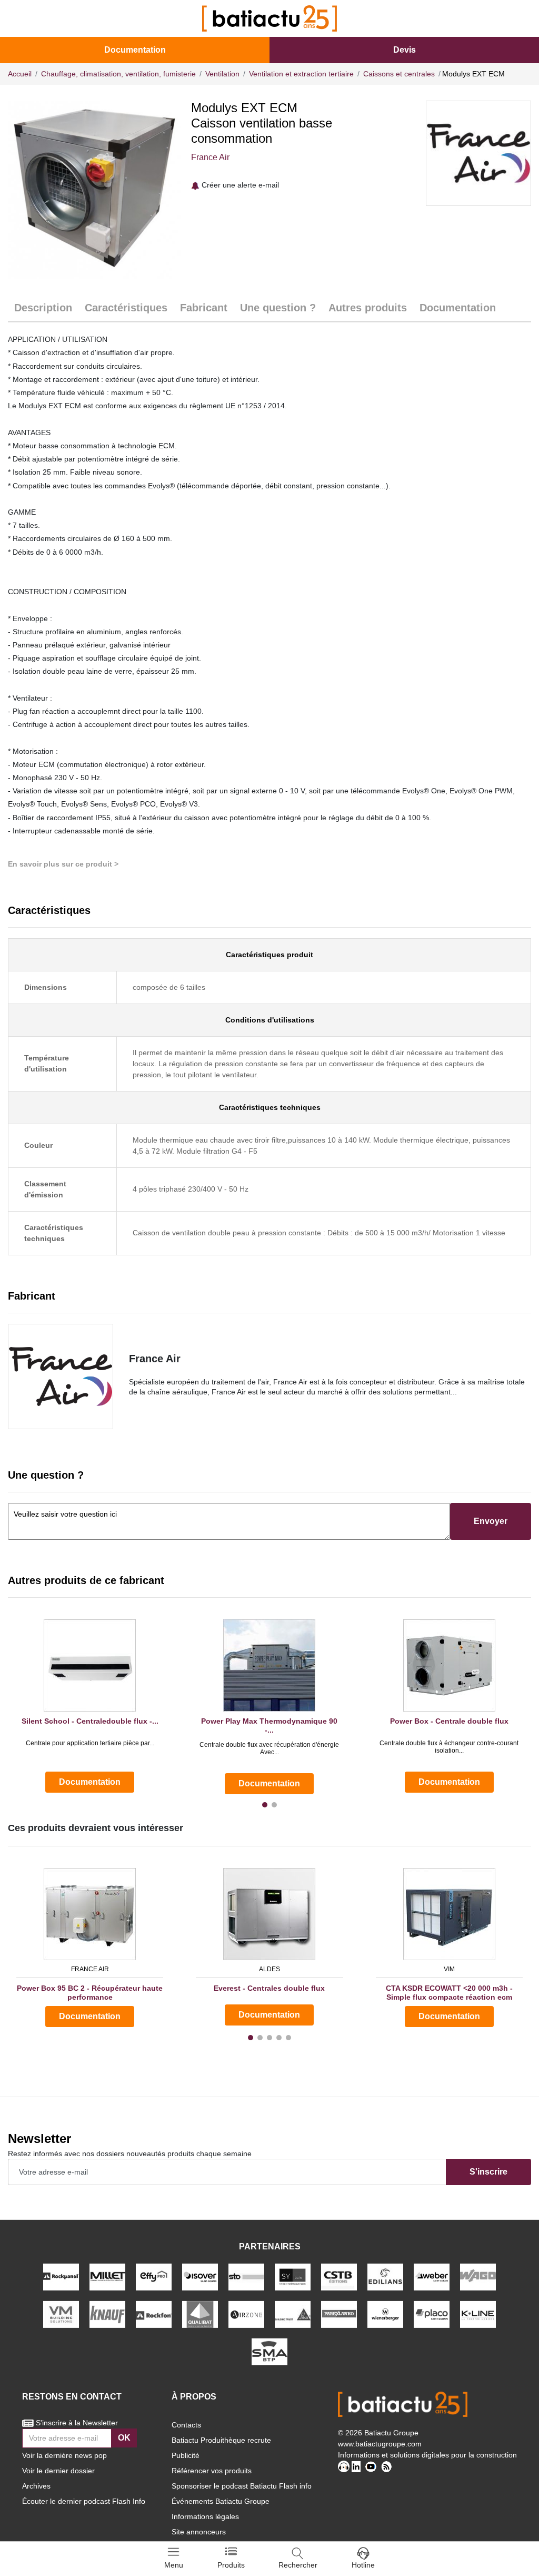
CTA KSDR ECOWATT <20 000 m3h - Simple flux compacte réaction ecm (449, 1993)
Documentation (135, 50)
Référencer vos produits (212, 2471)
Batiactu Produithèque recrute (221, 2440)
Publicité (186, 2455)
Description (43, 308)
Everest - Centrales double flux (269, 1988)
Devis (405, 50)
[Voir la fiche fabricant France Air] (61, 1377)
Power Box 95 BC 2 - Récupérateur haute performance (90, 1993)
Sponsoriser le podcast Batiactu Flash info (242, 2486)
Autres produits (368, 308)
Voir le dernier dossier (58, 2471)
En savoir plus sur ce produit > (63, 864)
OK (124, 2438)
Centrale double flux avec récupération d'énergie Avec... (269, 1748)
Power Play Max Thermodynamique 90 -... (269, 1725)
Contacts (186, 2425)
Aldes (269, 1969)
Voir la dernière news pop (64, 2455)
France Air (210, 157)
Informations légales (205, 2516)
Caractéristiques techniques (270, 1107)
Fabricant (204, 308)
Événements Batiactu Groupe (221, 2501)
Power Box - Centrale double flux (449, 1721)
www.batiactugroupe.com (380, 2444)
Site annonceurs (199, 2532)
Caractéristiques (126, 308)
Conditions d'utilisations (270, 1020)
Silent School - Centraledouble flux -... (90, 1721)
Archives (36, 2486)
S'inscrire (488, 2172)
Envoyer (491, 1521)
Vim (449, 1969)
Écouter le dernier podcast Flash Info (84, 2501)
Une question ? (278, 308)
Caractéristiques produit (269, 955)
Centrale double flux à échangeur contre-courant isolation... (449, 1747)
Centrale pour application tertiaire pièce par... (90, 1743)
